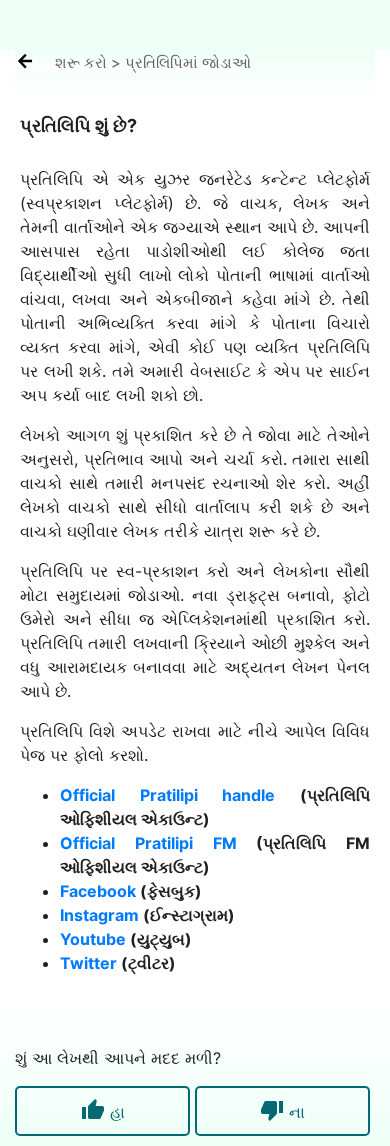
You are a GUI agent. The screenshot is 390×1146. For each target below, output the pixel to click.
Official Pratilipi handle (167, 795)
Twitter (88, 963)
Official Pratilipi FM (148, 843)
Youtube (93, 939)
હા (103, 1110)
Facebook (98, 891)
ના (282, 1110)
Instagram (99, 915)
